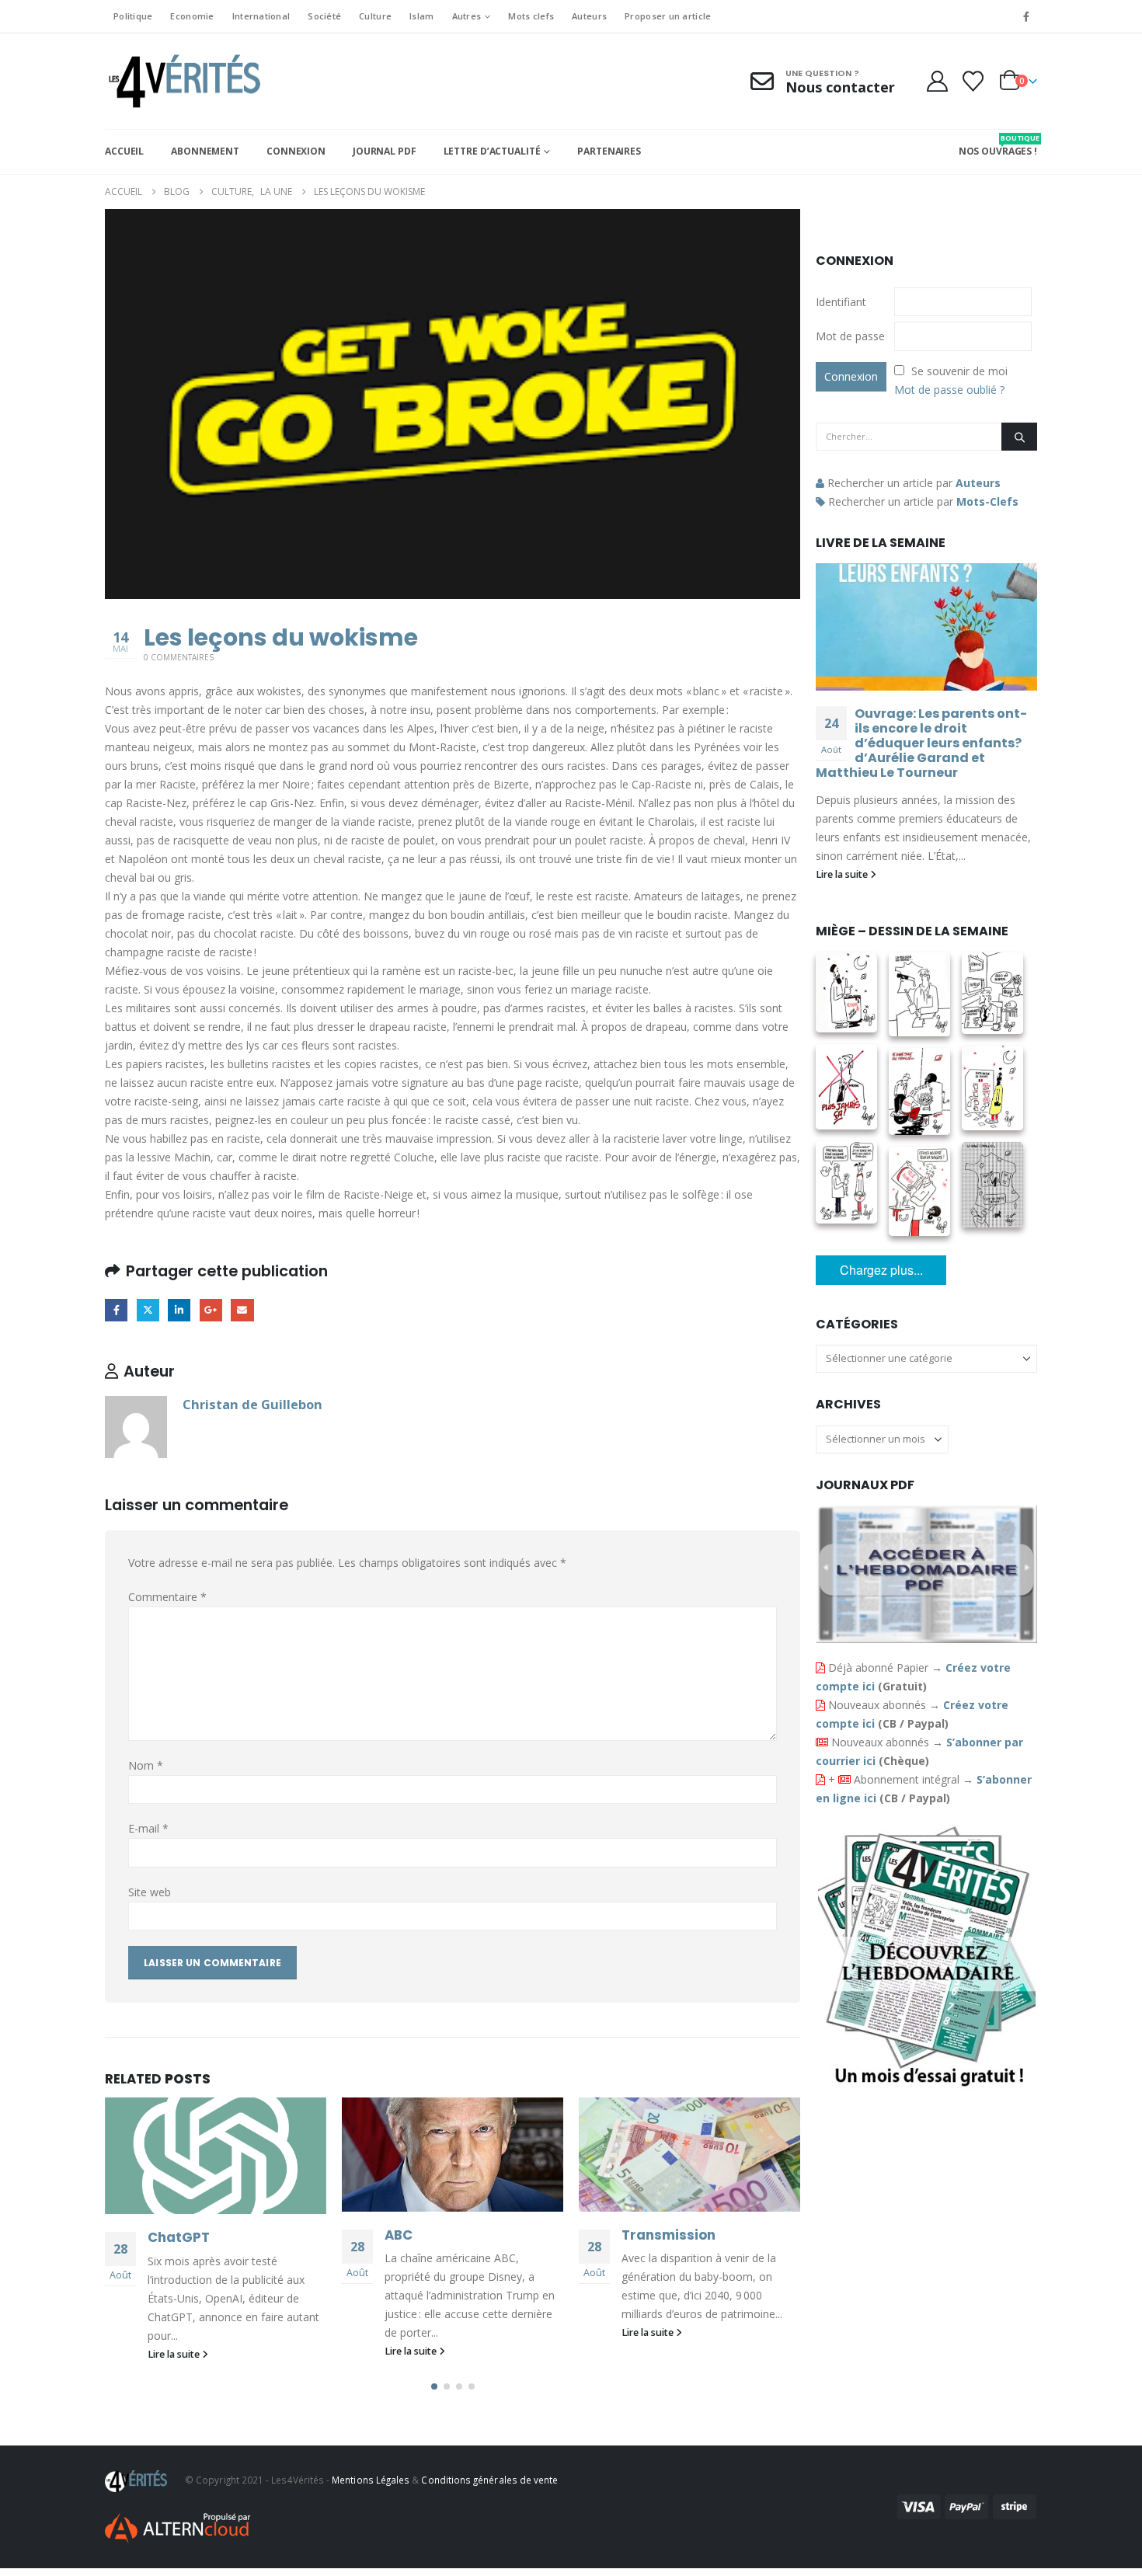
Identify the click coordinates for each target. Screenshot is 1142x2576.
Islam (421, 16)
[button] (434, 2386)
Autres (467, 16)
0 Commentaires (179, 657)
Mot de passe (850, 336)
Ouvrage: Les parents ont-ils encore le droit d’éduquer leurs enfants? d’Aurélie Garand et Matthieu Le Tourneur (921, 743)
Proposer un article (668, 16)
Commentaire (167, 1597)
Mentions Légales (371, 2480)
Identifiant (841, 302)
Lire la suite (175, 2354)
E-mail (148, 1828)
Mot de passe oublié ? (949, 390)
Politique (133, 16)
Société (324, 16)
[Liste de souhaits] (973, 81)
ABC (399, 2235)
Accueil (124, 151)
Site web (150, 1892)
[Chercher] (1019, 437)
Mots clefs (531, 16)
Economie (192, 16)
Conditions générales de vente (489, 2480)
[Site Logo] (183, 81)
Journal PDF (385, 151)
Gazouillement (148, 1310)
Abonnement (205, 151)
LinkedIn (179, 1310)
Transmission (668, 2235)
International (261, 16)
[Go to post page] (216, 2156)
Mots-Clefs (987, 501)
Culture (375, 16)
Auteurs (589, 16)
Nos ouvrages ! (998, 145)
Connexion (296, 151)
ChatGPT (179, 2237)
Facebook (116, 1310)
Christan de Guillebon (252, 1404)
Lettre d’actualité (492, 151)
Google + (211, 1310)
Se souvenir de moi (959, 371)
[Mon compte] (937, 81)
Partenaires (609, 151)
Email (242, 1310)
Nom (146, 1765)
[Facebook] (1026, 16)
